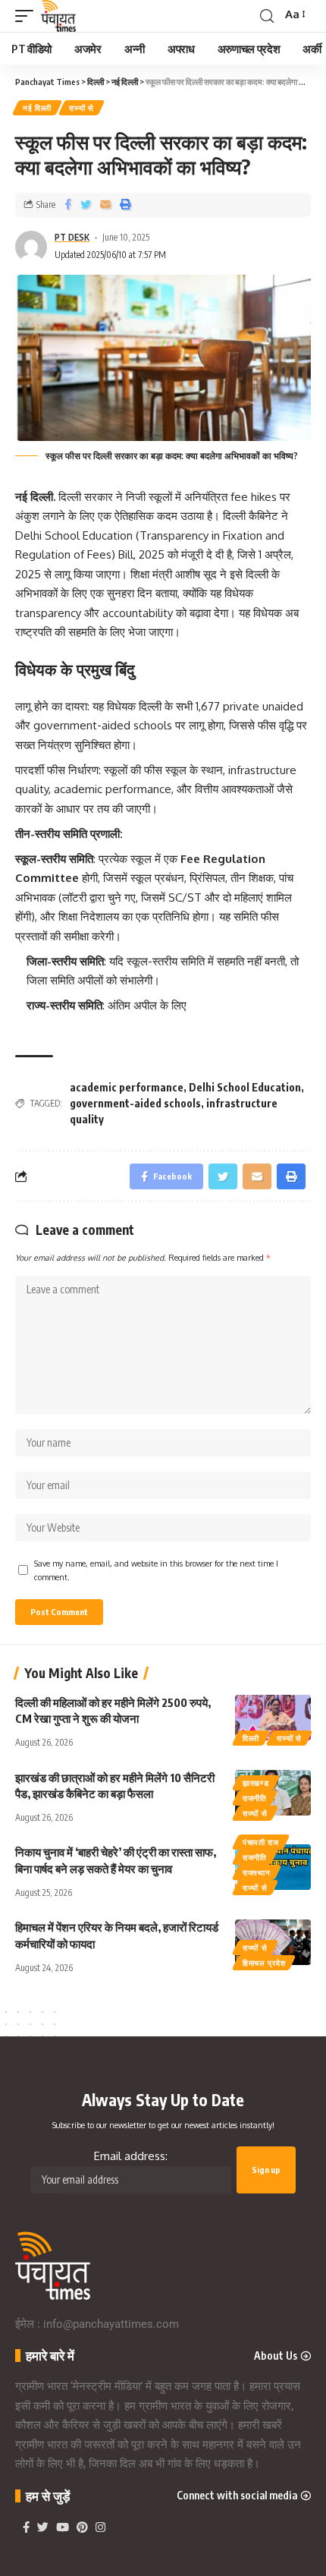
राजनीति (255, 1798)
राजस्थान (257, 1872)
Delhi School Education (245, 1087)
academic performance (127, 1087)
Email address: (131, 2156)
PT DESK (72, 237)
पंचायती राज (261, 1842)
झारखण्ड (256, 1783)
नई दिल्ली (37, 108)
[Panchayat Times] (58, 16)
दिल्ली (251, 1738)
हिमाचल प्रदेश (264, 1963)
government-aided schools (135, 1103)
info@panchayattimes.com (111, 2324)
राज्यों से (81, 108)
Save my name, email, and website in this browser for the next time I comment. (156, 1570)
